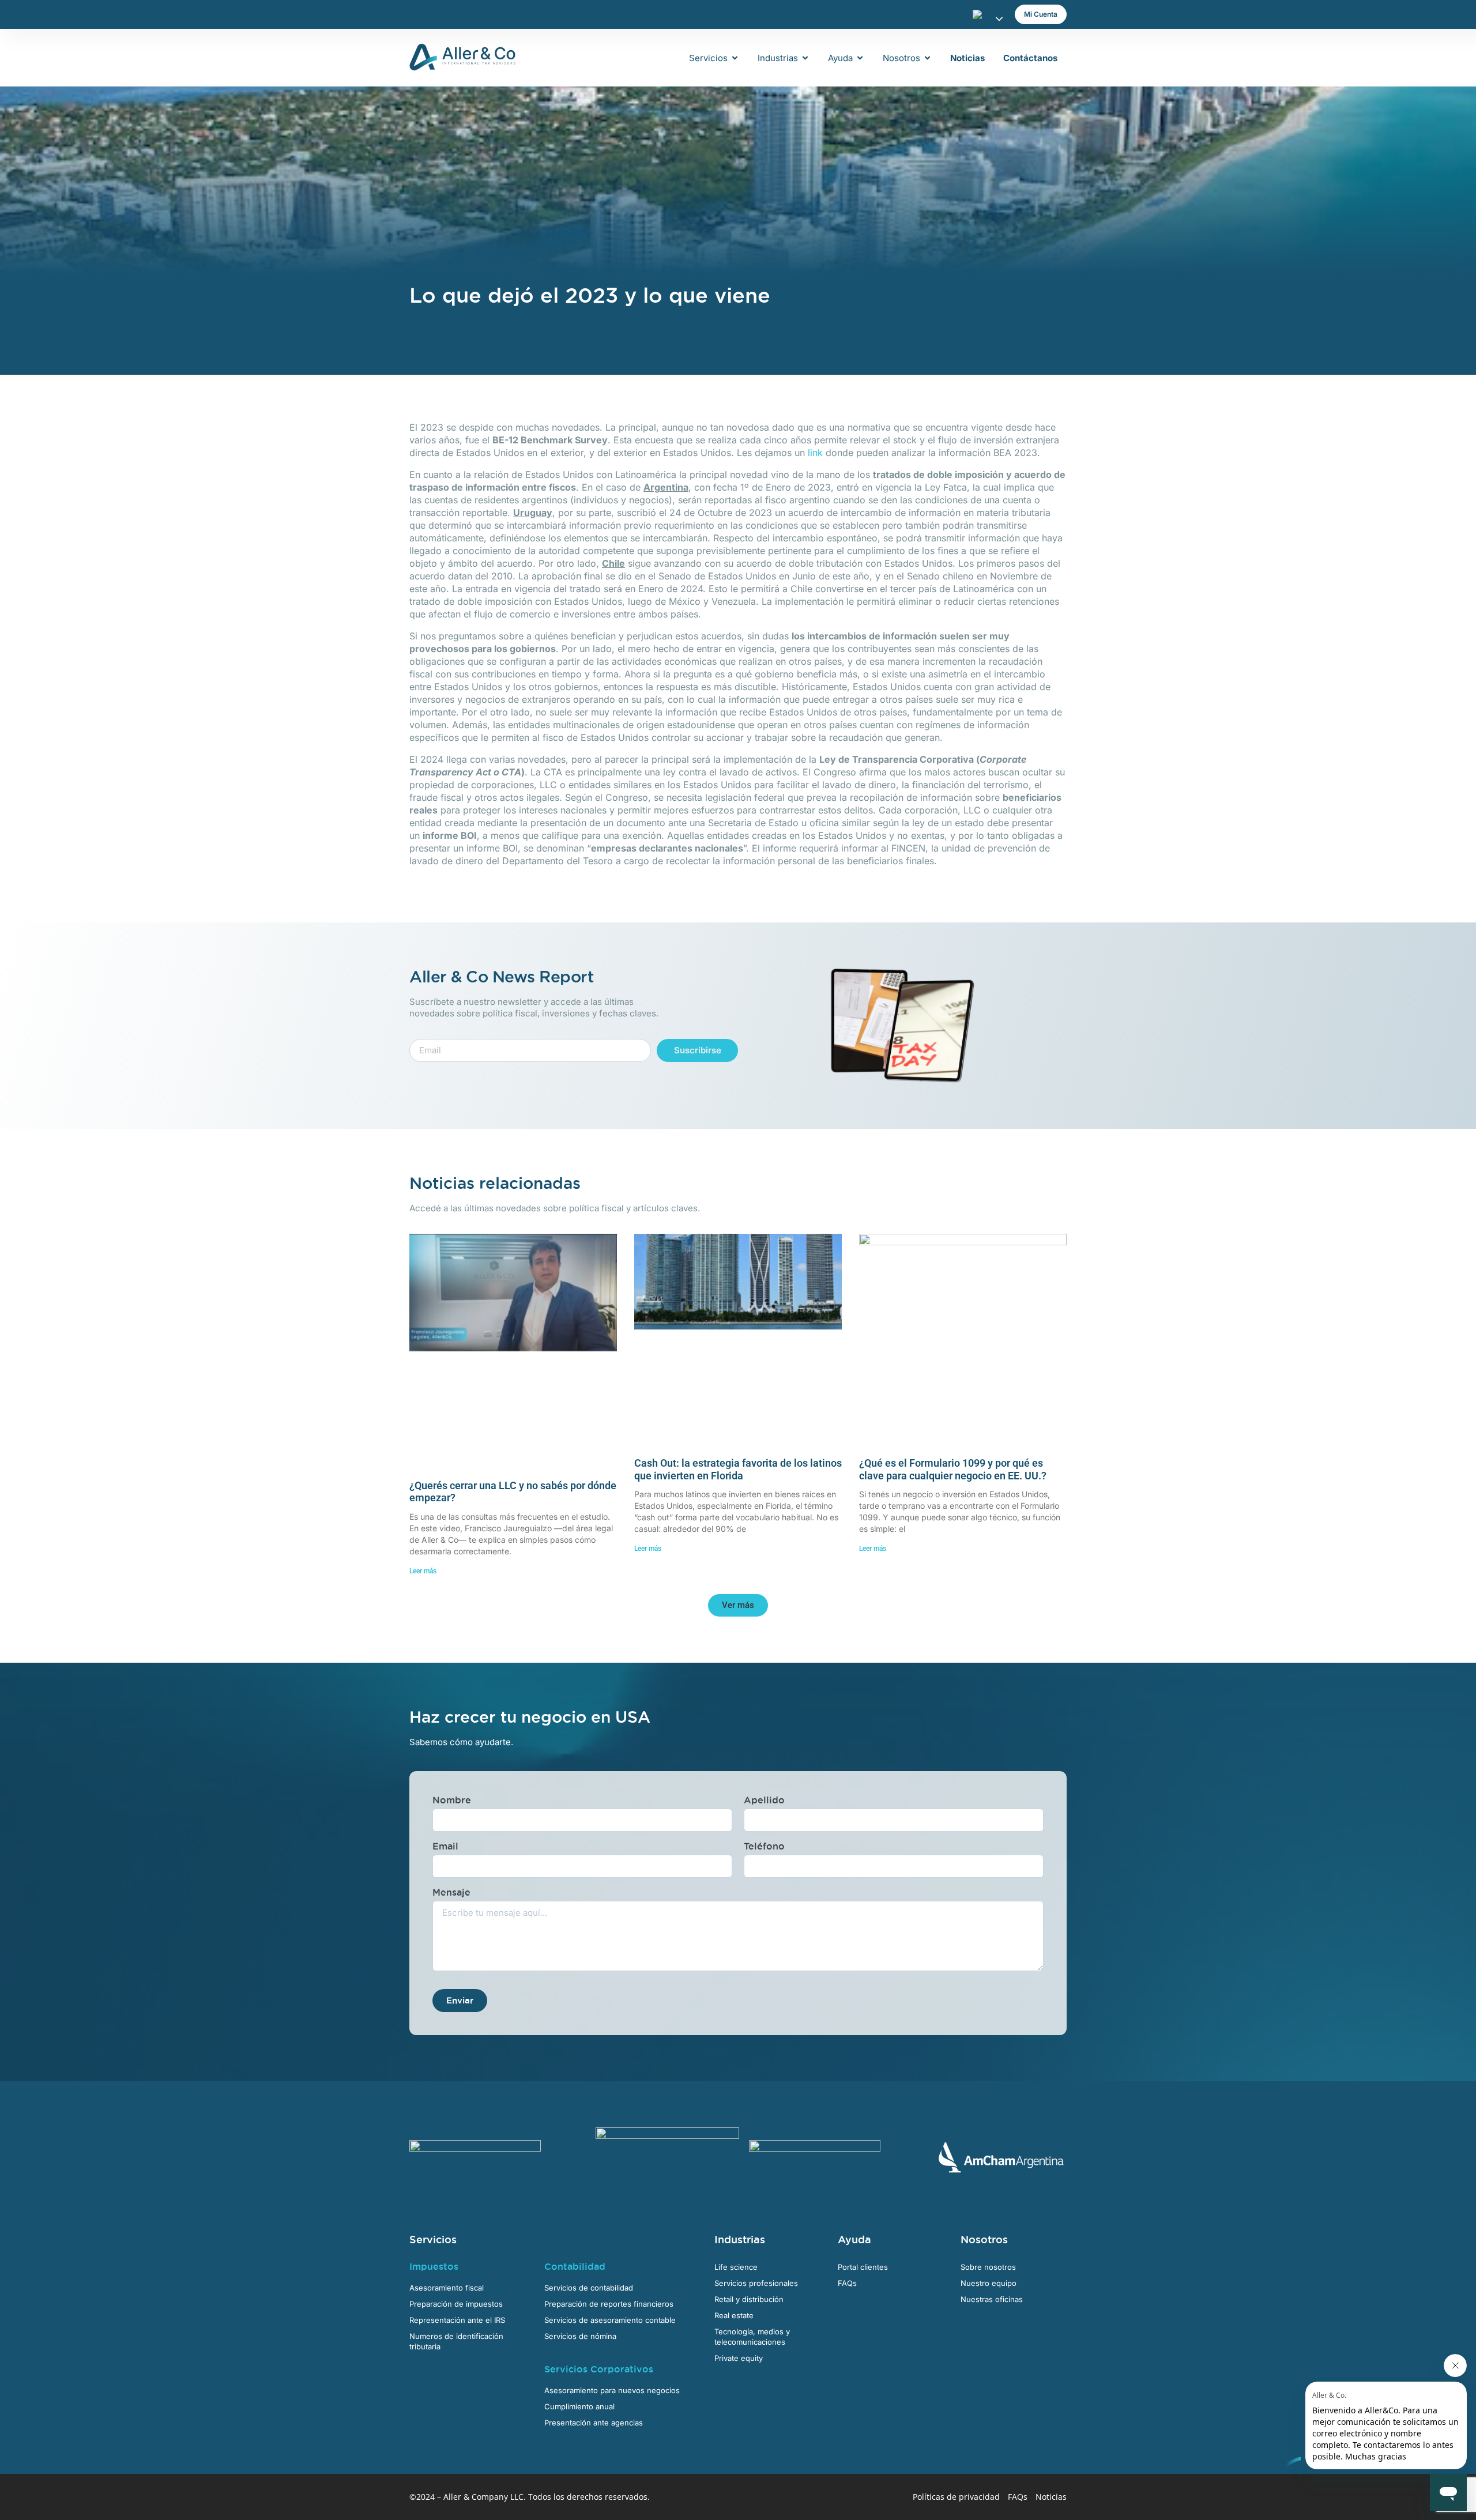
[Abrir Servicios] (735, 58)
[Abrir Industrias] (805, 58)
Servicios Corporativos (599, 2369)
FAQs (1018, 2497)
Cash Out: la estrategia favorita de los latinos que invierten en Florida (738, 1469)
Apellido (764, 1800)
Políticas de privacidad (956, 2497)
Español (981, 14)
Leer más (423, 1571)
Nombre (452, 1800)
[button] (738, 1605)
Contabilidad (575, 2266)
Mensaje (451, 1892)
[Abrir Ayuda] (860, 58)
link (815, 453)
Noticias (1051, 2497)
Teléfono (764, 1846)
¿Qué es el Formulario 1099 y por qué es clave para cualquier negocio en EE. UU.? (953, 1469)
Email (445, 1846)
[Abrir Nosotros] (927, 58)
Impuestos (434, 2266)
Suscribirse (698, 1050)
